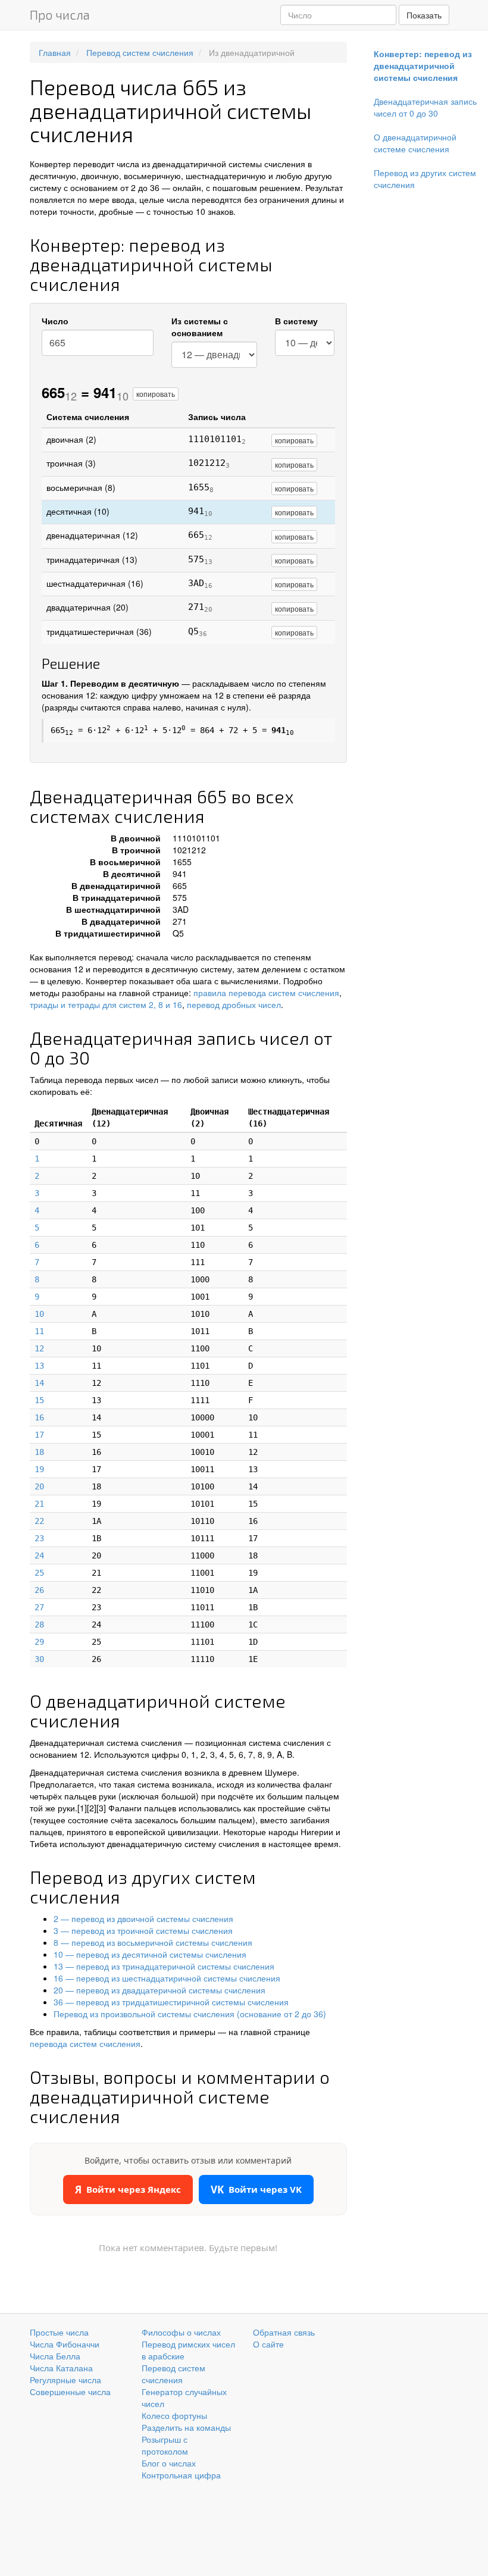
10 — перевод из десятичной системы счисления (150, 1954)
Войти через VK (256, 2190)
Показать (424, 15)
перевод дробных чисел (234, 1004)
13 (39, 1366)
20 (39, 1486)
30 (39, 1659)
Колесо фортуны (174, 2415)
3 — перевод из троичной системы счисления (143, 1930)
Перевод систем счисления (173, 2374)
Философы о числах (181, 2332)
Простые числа (59, 2332)
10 (39, 1314)
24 (39, 1555)
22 (39, 1521)
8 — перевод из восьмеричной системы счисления (153, 1942)
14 (39, 1383)
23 (39, 1538)
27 (39, 1607)
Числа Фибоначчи (65, 2344)
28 (39, 1625)
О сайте (268, 2344)
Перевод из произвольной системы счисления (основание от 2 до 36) (190, 2014)
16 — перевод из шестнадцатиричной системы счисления (167, 1978)
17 (39, 1435)
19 (39, 1469)
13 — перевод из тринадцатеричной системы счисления (164, 1966)
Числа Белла (55, 2356)
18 (39, 1452)
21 (39, 1504)
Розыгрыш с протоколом (165, 2445)
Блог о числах (169, 2463)
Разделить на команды (186, 2427)
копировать (156, 394)
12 (39, 1348)
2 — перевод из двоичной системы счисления (143, 1918)
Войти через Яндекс (128, 2190)
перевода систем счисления (85, 2043)
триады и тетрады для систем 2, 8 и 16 (106, 1004)
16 (39, 1417)
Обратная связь (284, 2332)
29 (39, 1642)
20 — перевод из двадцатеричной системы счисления (159, 1990)
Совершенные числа (70, 2392)
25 (39, 1573)
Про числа (60, 15)
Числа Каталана (61, 2368)
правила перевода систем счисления (266, 993)
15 (39, 1400)
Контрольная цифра (181, 2475)
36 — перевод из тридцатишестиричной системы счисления (171, 2002)
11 (39, 1331)
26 (39, 1590)
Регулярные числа (65, 2380)
